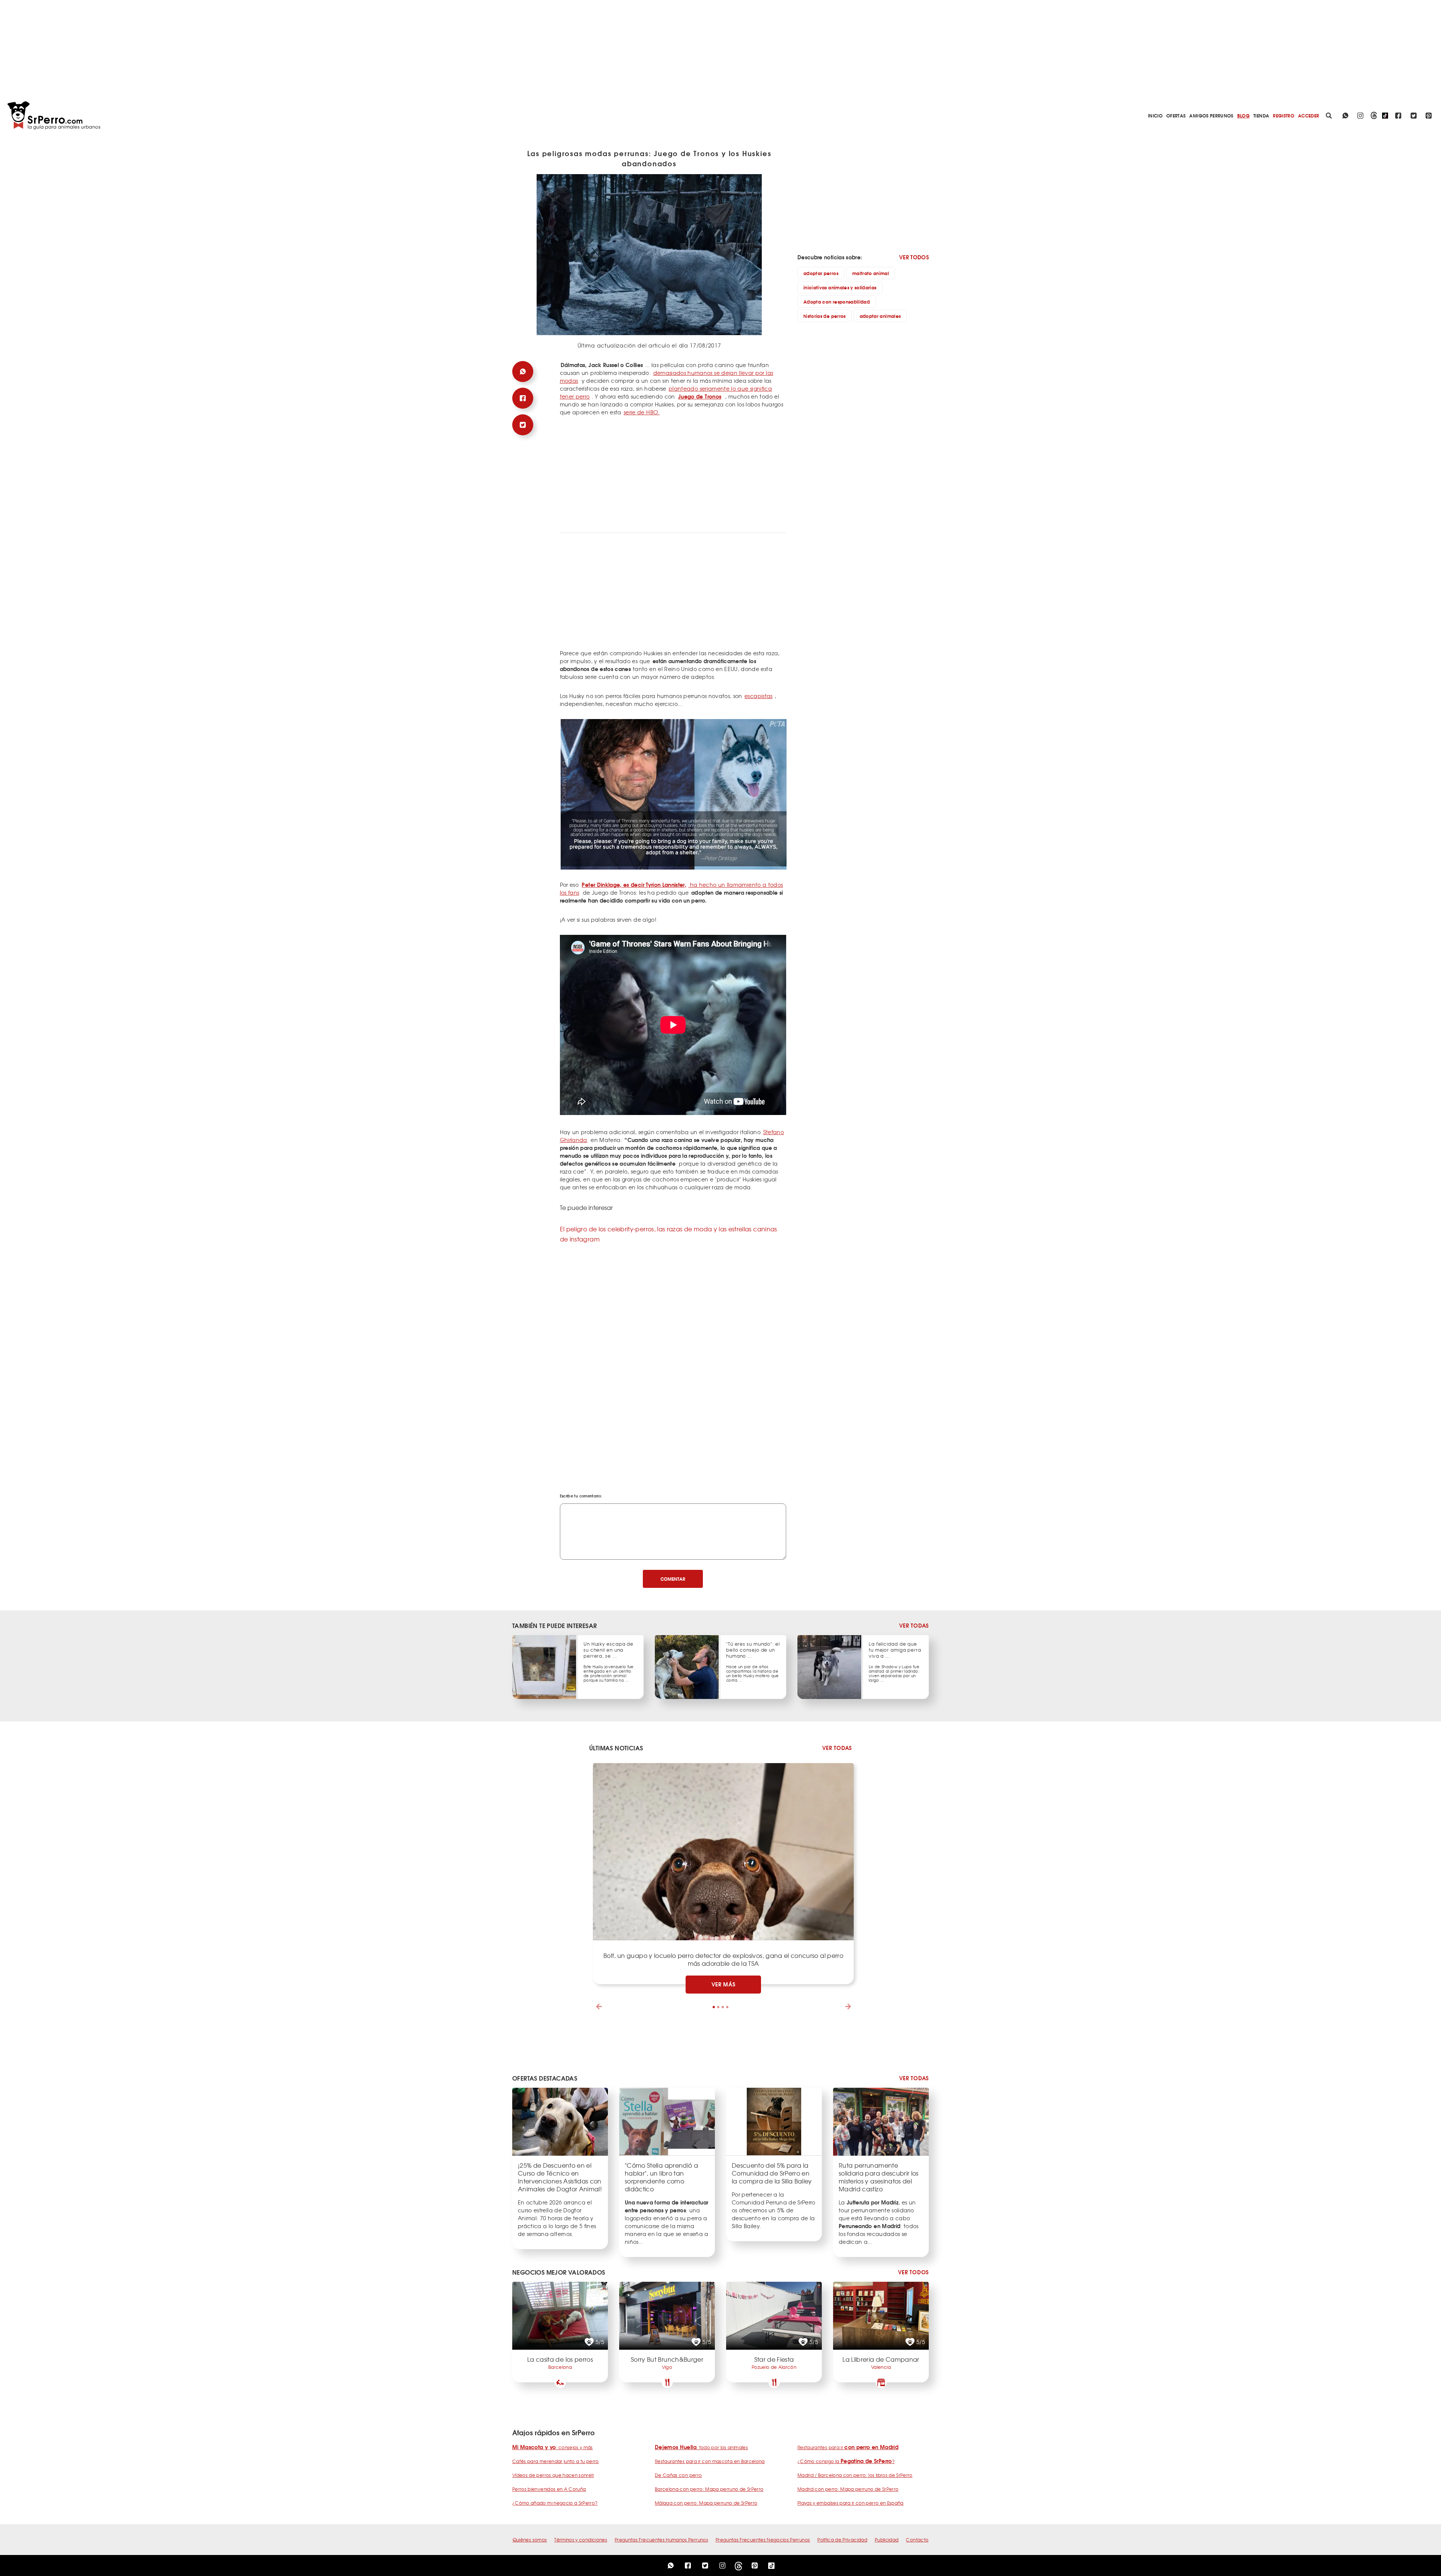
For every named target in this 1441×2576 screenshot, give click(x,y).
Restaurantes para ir (848, 2447)
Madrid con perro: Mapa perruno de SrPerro (848, 2489)
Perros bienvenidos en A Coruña (549, 2489)
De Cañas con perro (678, 2475)
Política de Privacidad (842, 2540)
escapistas (759, 696)
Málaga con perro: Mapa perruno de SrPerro (706, 2503)
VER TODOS (914, 257)
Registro (1284, 115)
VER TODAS (914, 1626)
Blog (1243, 115)
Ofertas (1176, 115)
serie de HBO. (642, 412)
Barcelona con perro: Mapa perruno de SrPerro (709, 2489)
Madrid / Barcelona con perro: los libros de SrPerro (855, 2475)
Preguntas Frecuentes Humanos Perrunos (661, 2540)
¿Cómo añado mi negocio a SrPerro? (555, 2503)
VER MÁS (724, 1984)
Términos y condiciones (581, 2540)
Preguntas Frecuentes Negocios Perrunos (763, 2540)
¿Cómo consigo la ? (846, 2461)
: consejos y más (553, 2447)
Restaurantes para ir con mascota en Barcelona (710, 2461)
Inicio (1155, 115)
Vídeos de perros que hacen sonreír (553, 2475)
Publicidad (887, 2540)
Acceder (1309, 115)
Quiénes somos (530, 2540)
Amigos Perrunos (1211, 115)
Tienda (1261, 115)
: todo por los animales (701, 2447)
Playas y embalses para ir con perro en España (851, 2503)
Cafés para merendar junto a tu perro (556, 2461)
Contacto (917, 2540)
